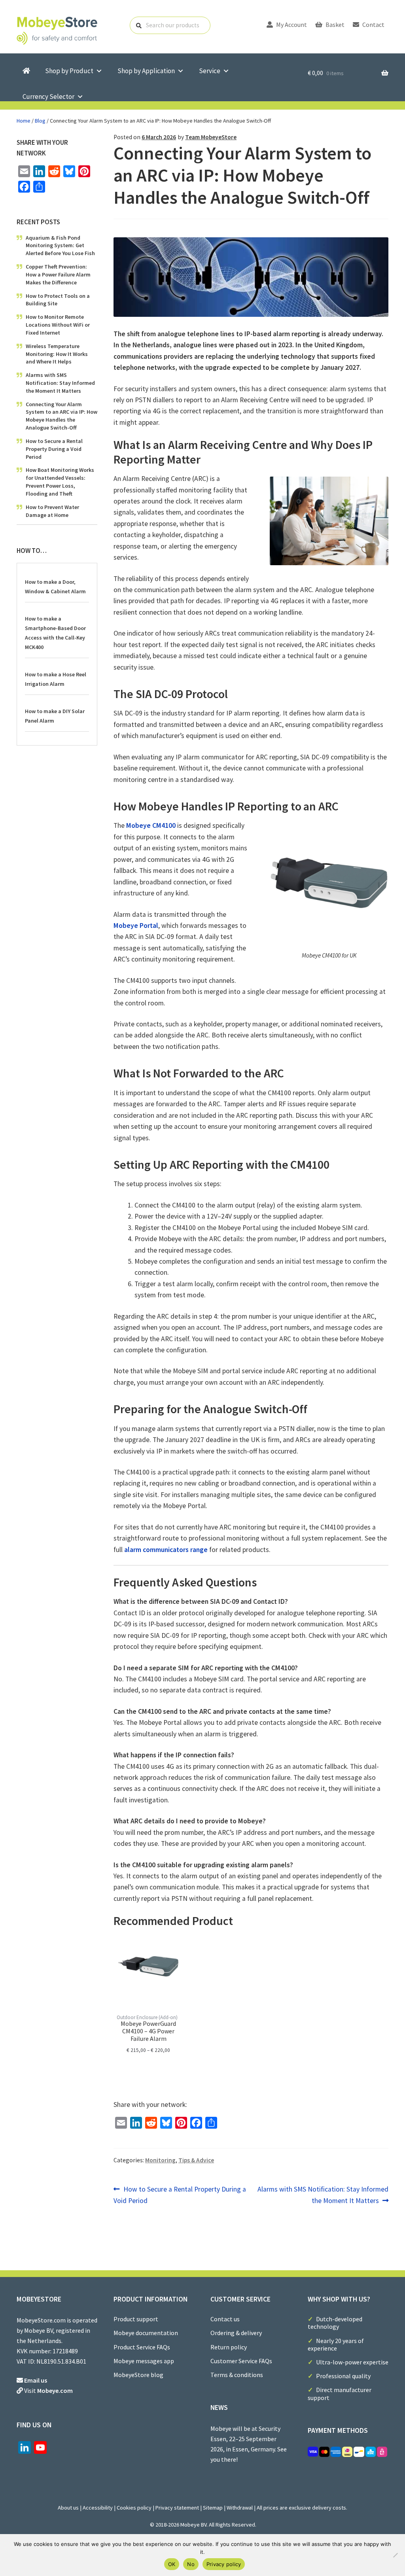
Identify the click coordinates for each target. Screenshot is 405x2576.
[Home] (26, 71)
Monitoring (160, 2160)
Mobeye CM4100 (151, 825)
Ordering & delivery (236, 2333)
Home (24, 121)
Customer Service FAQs (241, 2361)
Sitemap (213, 2508)
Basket (334, 25)
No (191, 2564)
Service (210, 71)
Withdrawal (240, 2508)
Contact (373, 25)
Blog (40, 121)
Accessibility (98, 2508)
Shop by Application (146, 71)
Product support (136, 2319)
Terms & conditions (237, 2375)
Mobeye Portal (136, 926)
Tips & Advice (196, 2160)
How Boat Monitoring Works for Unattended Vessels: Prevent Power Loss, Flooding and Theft (60, 482)
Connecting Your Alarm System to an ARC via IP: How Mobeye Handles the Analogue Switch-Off (62, 416)
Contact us (225, 2319)
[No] (395, 2555)
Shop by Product (69, 71)
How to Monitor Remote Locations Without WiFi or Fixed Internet (58, 325)
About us (68, 2508)
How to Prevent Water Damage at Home (52, 511)
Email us (36, 2380)
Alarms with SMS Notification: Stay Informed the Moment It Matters (323, 2195)
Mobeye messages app (144, 2361)
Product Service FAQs (142, 2347)
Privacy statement (177, 2508)
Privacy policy (224, 2564)
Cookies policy (134, 2508)
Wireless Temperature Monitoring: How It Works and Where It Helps (57, 354)
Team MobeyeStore (211, 137)
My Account (291, 25)
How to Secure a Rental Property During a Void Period (180, 2195)
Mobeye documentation (146, 2333)
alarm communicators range (166, 1550)
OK (172, 2564)
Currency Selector (48, 97)
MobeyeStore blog (138, 2375)
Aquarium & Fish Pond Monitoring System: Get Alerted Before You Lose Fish (60, 246)
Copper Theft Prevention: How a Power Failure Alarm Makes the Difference (58, 274)
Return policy (229, 2347)
